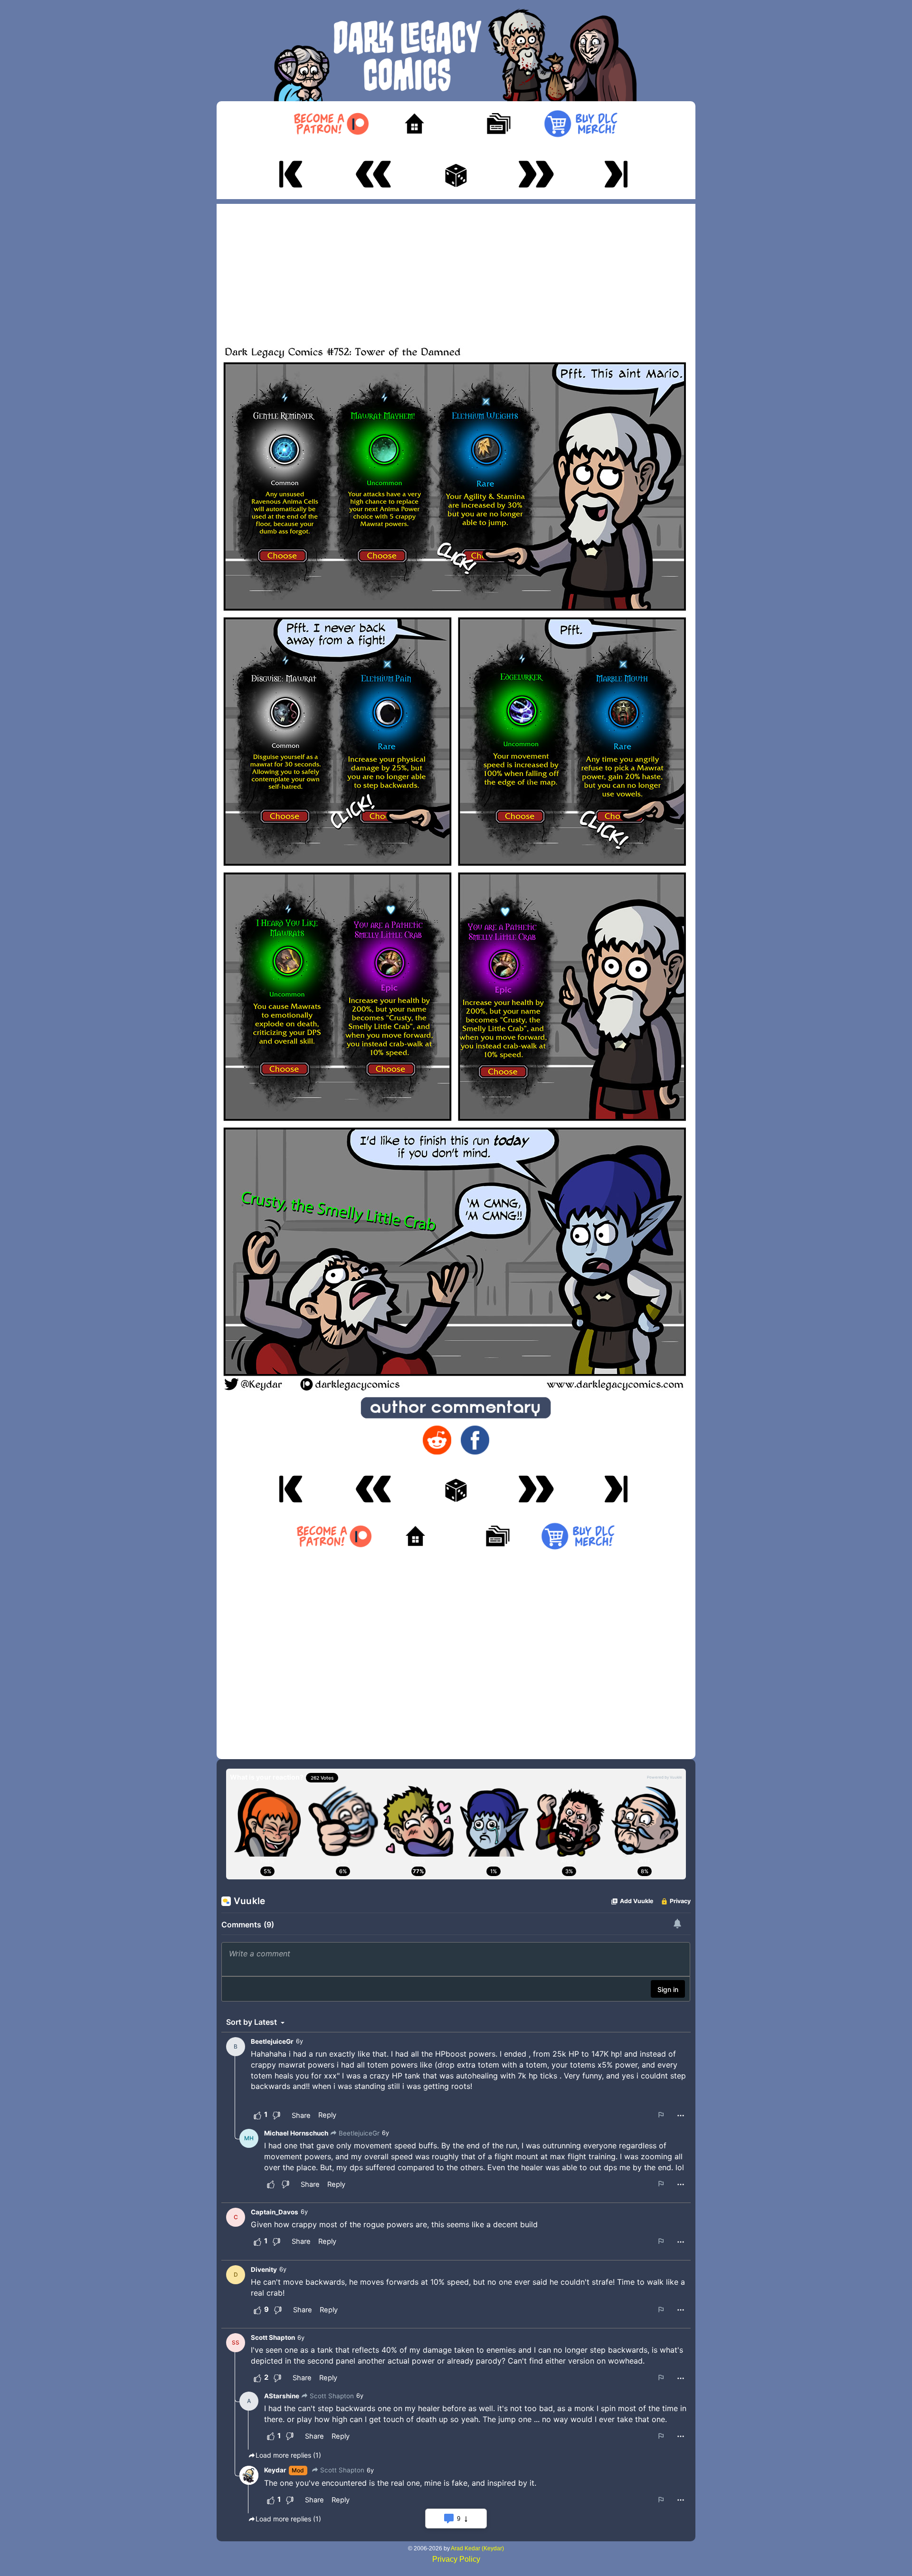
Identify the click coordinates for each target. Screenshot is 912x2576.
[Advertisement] (456, 270)
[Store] (581, 124)
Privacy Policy (456, 2559)
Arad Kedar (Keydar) (477, 2548)
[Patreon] (331, 124)
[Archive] (498, 124)
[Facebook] (475, 1440)
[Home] (414, 124)
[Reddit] (437, 1440)
